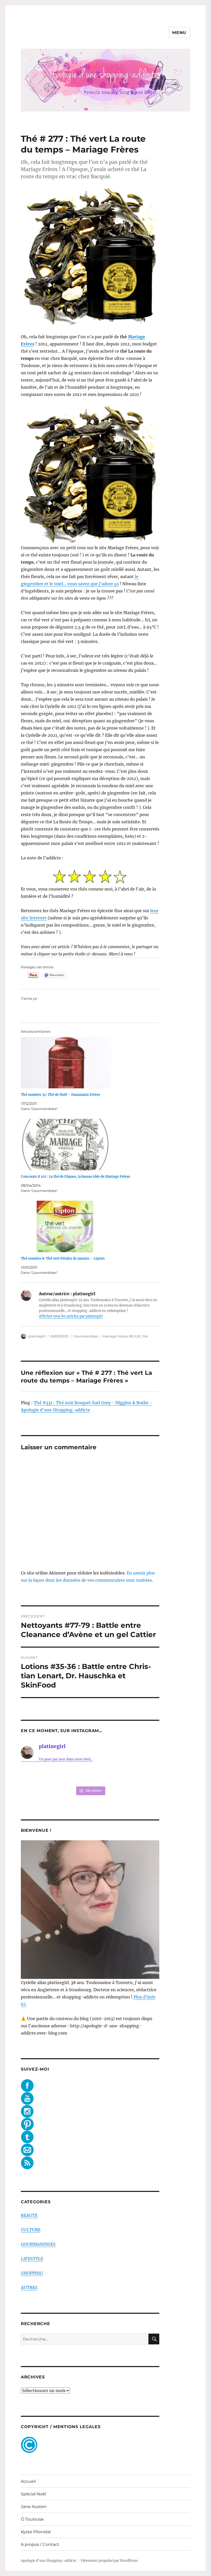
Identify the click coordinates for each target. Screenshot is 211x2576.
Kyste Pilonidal (36, 2532)
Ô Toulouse (32, 2519)
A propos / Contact (40, 2544)
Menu (179, 33)
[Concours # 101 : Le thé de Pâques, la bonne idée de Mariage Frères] (93, 1145)
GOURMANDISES (38, 2244)
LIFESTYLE (32, 2259)
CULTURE (31, 2230)
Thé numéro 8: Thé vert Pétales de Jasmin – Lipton (63, 1259)
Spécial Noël (33, 2494)
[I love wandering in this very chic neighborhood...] (90, 1775)
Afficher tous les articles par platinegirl (71, 1316)
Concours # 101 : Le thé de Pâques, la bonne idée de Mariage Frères (76, 1177)
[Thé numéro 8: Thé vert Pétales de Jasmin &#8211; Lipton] (93, 1226)
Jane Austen (34, 2507)
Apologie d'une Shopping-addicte (49, 2561)
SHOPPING (32, 2273)
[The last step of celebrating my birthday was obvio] (147, 1775)
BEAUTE (29, 2215)
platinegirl (37, 1336)
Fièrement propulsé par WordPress (109, 2561)
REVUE (135, 1336)
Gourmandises (85, 1336)
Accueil (28, 2481)
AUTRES (29, 2287)
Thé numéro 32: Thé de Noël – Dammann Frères (60, 1095)
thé (145, 1336)
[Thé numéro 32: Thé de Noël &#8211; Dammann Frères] (93, 1063)
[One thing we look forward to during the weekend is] (62, 1775)
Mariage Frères (115, 1336)
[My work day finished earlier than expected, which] (118, 1775)
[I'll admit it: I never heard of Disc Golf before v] (34, 1775)
